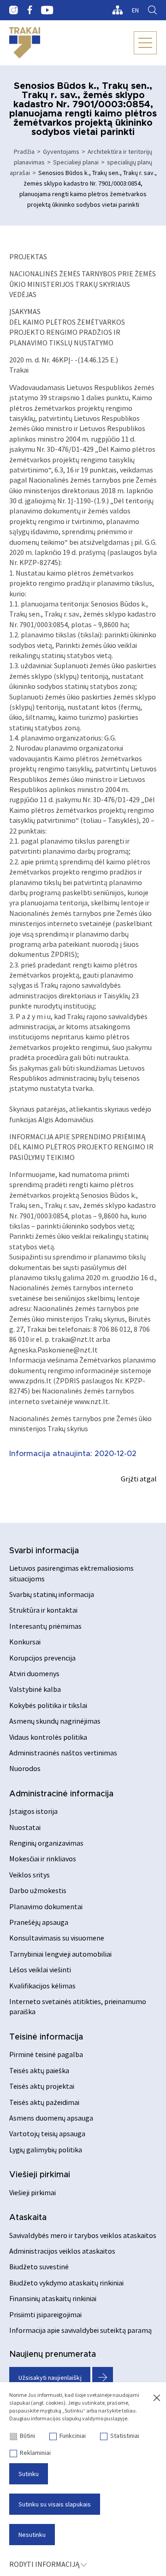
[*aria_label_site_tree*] (117, 10)
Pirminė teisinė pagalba (46, 2054)
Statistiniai (125, 2436)
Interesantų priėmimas (45, 1626)
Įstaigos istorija (33, 1811)
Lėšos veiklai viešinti (40, 1970)
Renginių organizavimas (46, 1843)
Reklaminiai (35, 2453)
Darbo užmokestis (38, 1890)
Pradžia (24, 152)
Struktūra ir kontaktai (43, 1610)
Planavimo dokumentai (46, 1906)
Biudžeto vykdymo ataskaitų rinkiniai (66, 2283)
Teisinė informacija (46, 2037)
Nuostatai (25, 1827)
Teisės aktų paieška (39, 2070)
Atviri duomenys (34, 1673)
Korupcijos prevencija (42, 1658)
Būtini (27, 2436)
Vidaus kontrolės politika (48, 1737)
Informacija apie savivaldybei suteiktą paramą (80, 2330)
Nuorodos (25, 1768)
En (135, 10)
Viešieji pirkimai (40, 2175)
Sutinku (29, 2474)
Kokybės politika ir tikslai (48, 1705)
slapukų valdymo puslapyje (95, 2418)
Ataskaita (28, 2218)
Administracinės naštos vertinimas (63, 1753)
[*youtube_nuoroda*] (47, 10)
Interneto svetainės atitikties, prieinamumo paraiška (78, 2006)
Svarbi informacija (44, 1551)
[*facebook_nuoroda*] (30, 10)
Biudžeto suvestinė (39, 2267)
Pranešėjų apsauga (39, 1922)
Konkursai (25, 1642)
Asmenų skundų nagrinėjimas (55, 1721)
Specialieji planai (76, 162)
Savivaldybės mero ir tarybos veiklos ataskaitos (83, 2235)
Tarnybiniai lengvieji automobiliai (60, 1954)
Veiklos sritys (30, 1875)
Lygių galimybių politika (46, 2150)
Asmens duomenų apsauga (51, 2118)
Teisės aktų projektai (42, 2086)
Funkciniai (73, 2436)
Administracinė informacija (61, 1794)
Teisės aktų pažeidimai (44, 2102)
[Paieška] (152, 10)
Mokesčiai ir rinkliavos (43, 1859)
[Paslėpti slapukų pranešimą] (157, 2398)
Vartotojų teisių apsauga (47, 2133)
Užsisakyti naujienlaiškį (50, 2378)
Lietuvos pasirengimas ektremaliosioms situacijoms (71, 1573)
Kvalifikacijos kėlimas (42, 1986)
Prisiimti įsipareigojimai (45, 2314)
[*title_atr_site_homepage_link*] (25, 43)
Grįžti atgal (139, 1479)
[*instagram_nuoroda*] (14, 10)
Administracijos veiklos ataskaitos (62, 2251)
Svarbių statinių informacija (52, 1594)
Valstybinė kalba (35, 1689)
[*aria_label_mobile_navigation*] (145, 43)
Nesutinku (32, 2535)
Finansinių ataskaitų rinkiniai (53, 2298)
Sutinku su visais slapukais (55, 2504)
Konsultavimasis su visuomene (57, 1938)
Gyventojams (61, 152)
